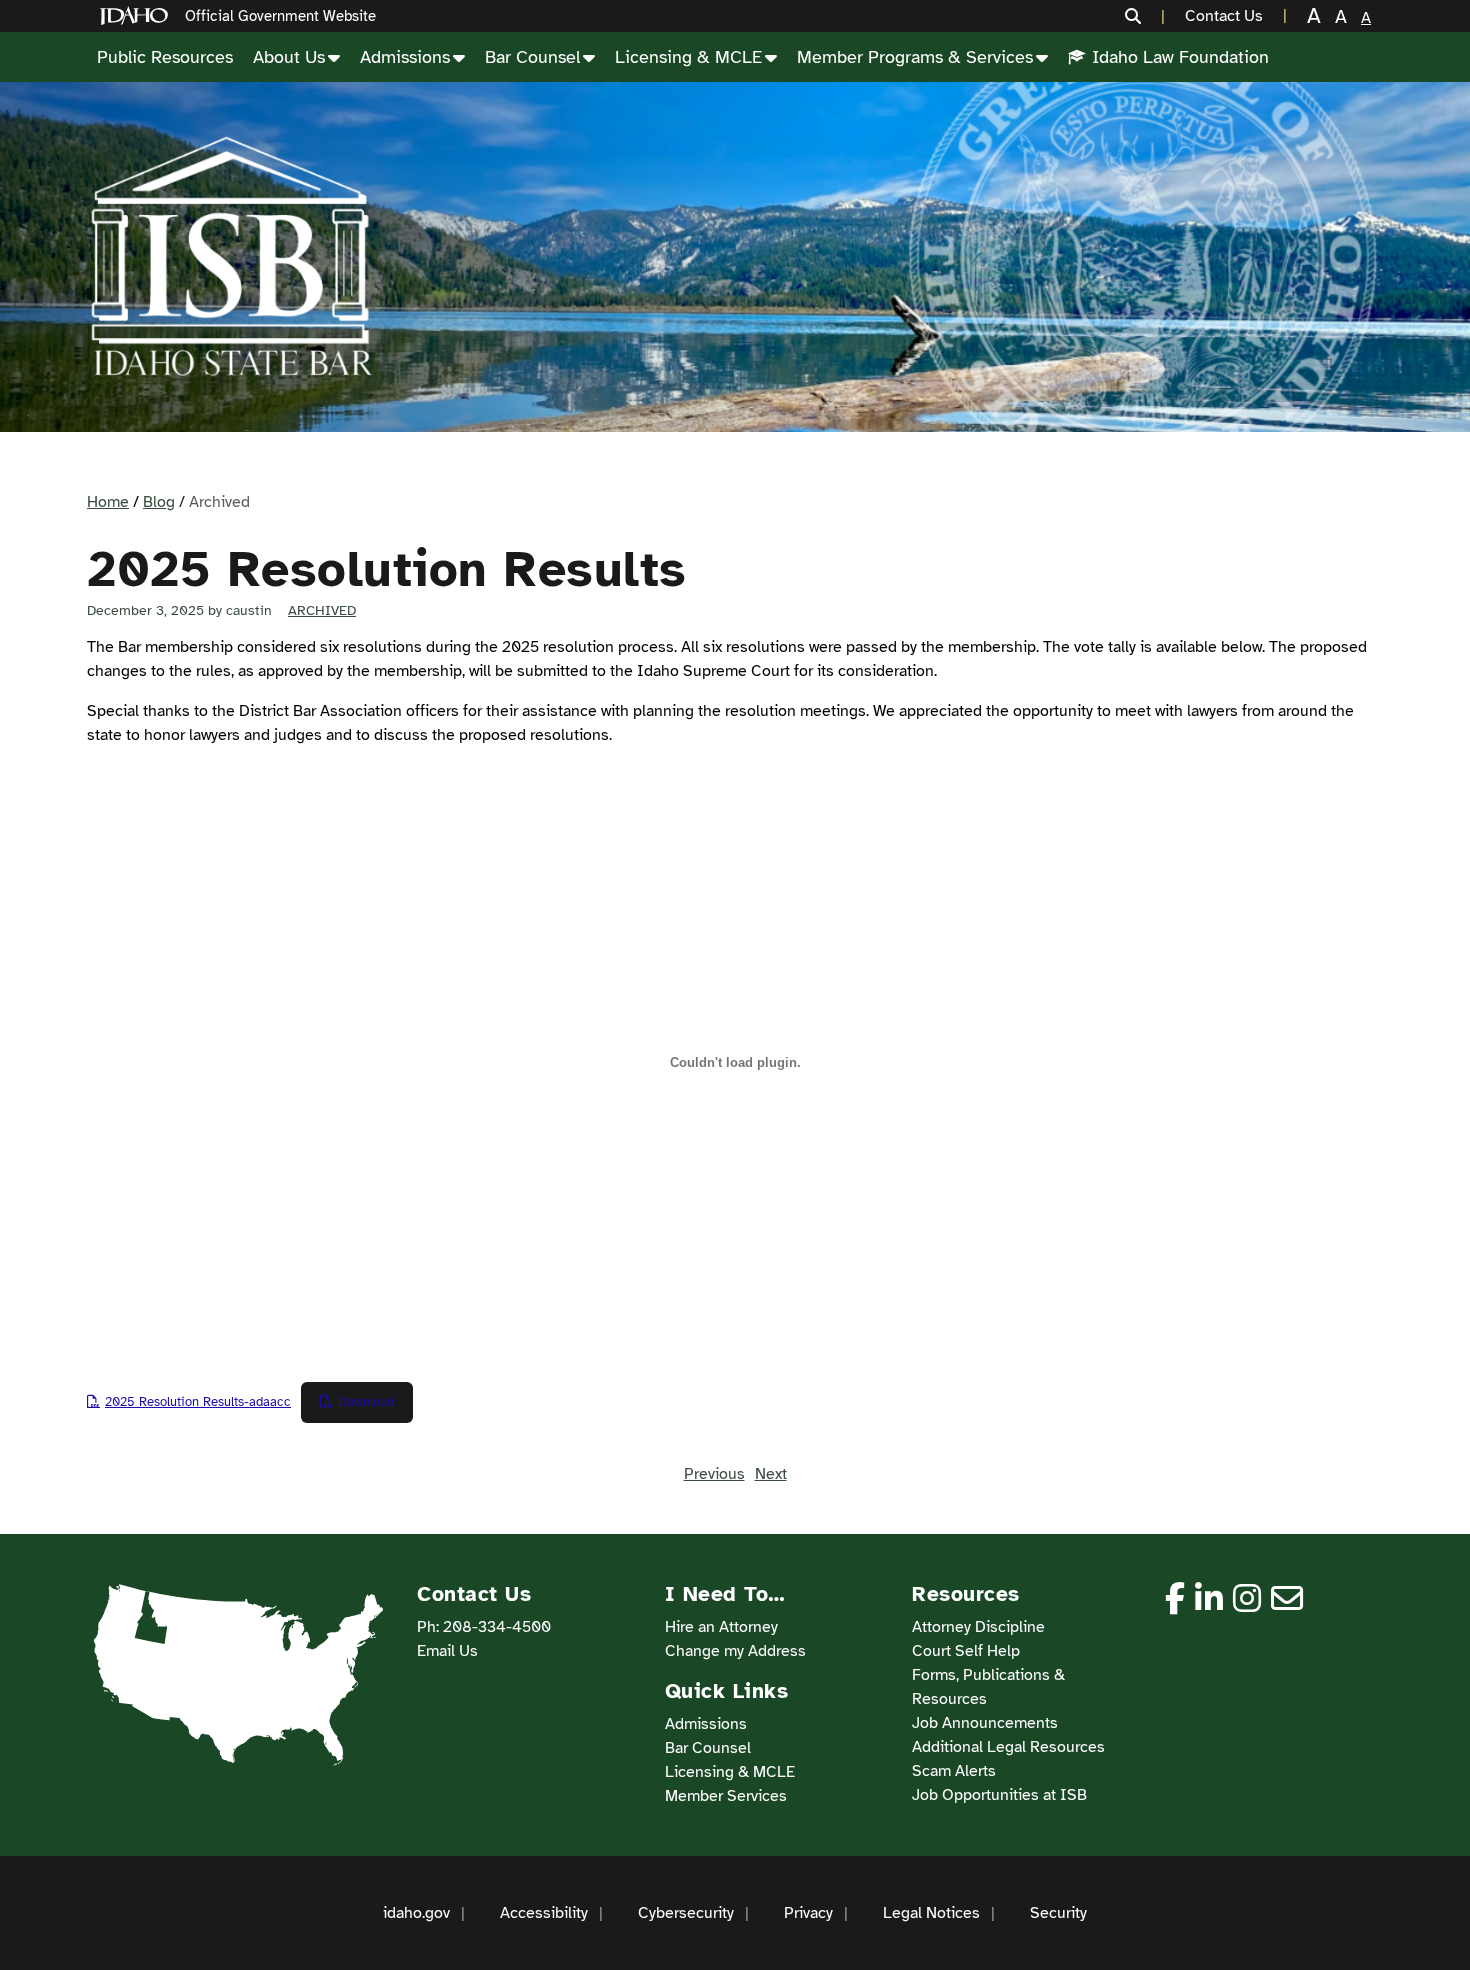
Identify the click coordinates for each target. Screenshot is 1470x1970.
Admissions (405, 57)
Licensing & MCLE (688, 57)
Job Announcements (985, 1723)
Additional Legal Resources (1008, 1747)
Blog (159, 502)
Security (1058, 1913)
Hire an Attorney (721, 1627)
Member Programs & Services (915, 57)
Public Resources (165, 57)
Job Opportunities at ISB (999, 1795)
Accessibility (544, 1913)
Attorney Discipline (978, 1627)
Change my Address (735, 1651)
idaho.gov (416, 1913)
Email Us (447, 1651)
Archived (322, 610)
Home (108, 502)
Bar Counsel (532, 57)
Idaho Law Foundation (1180, 57)
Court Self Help (966, 1651)
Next (771, 1474)
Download (366, 1402)
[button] (1145, 16)
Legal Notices (931, 1913)
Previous (714, 1474)
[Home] (138, 16)
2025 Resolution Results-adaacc (198, 1402)
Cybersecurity (686, 1913)
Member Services (726, 1796)
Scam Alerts (954, 1771)
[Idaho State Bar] (231, 257)
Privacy (808, 1913)
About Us (289, 57)
